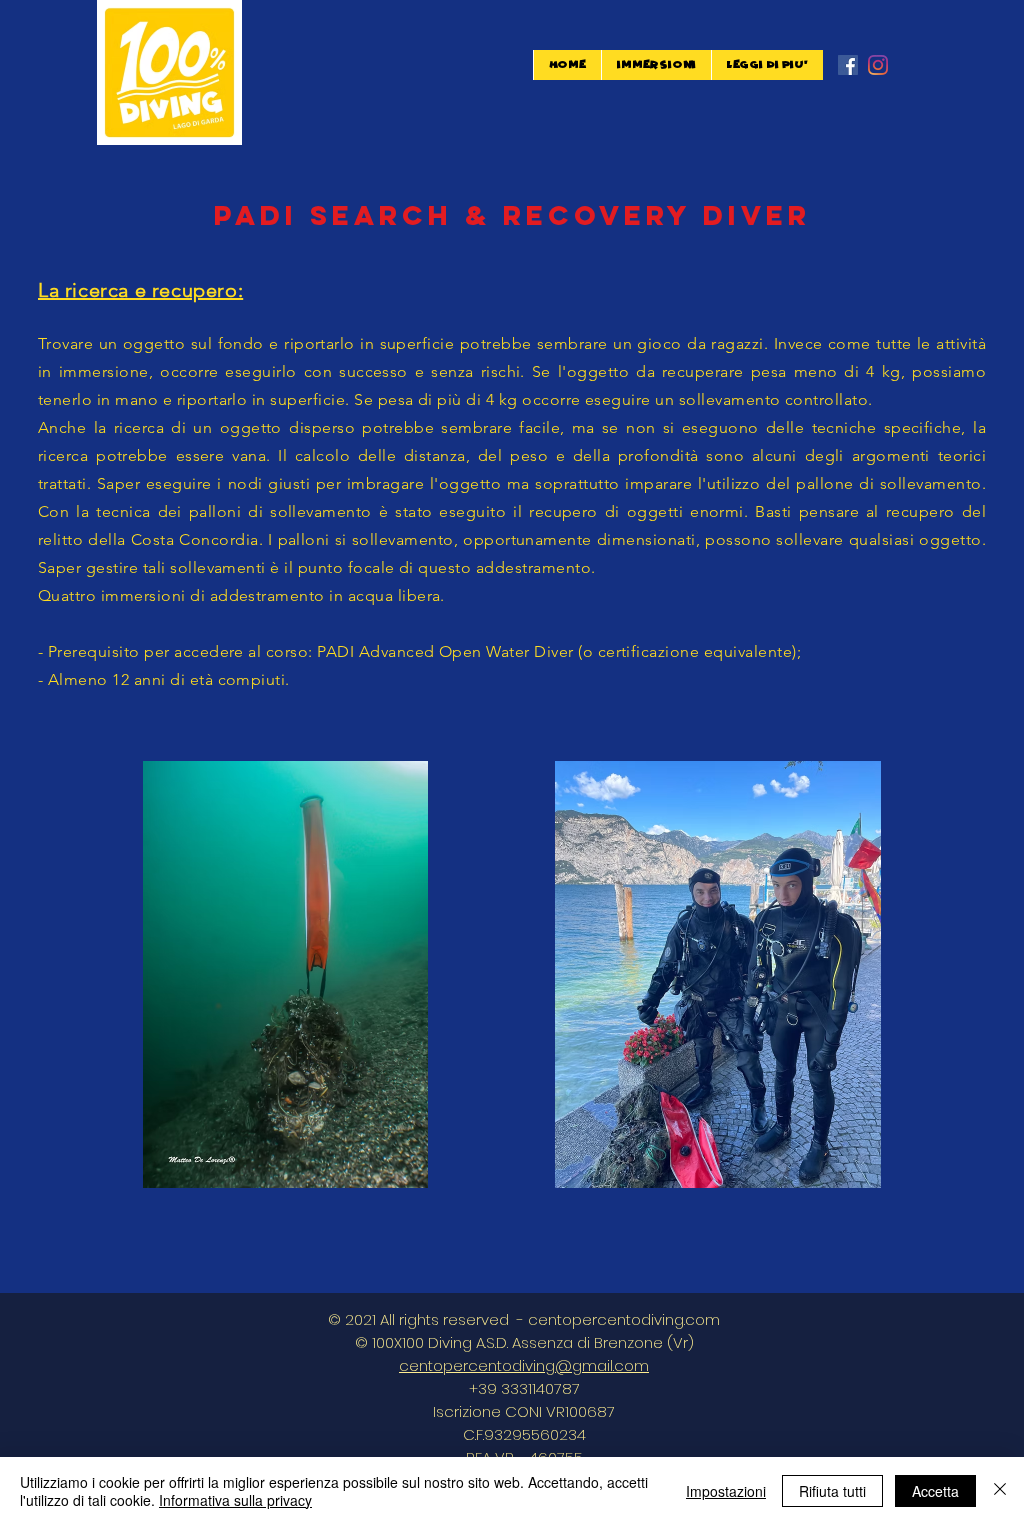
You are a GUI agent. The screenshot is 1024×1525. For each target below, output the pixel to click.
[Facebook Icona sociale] (848, 65)
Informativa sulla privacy (235, 1500)
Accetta (935, 1491)
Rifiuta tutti (832, 1491)
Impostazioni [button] (726, 1491)
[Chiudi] (1000, 1491)
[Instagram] (878, 65)
